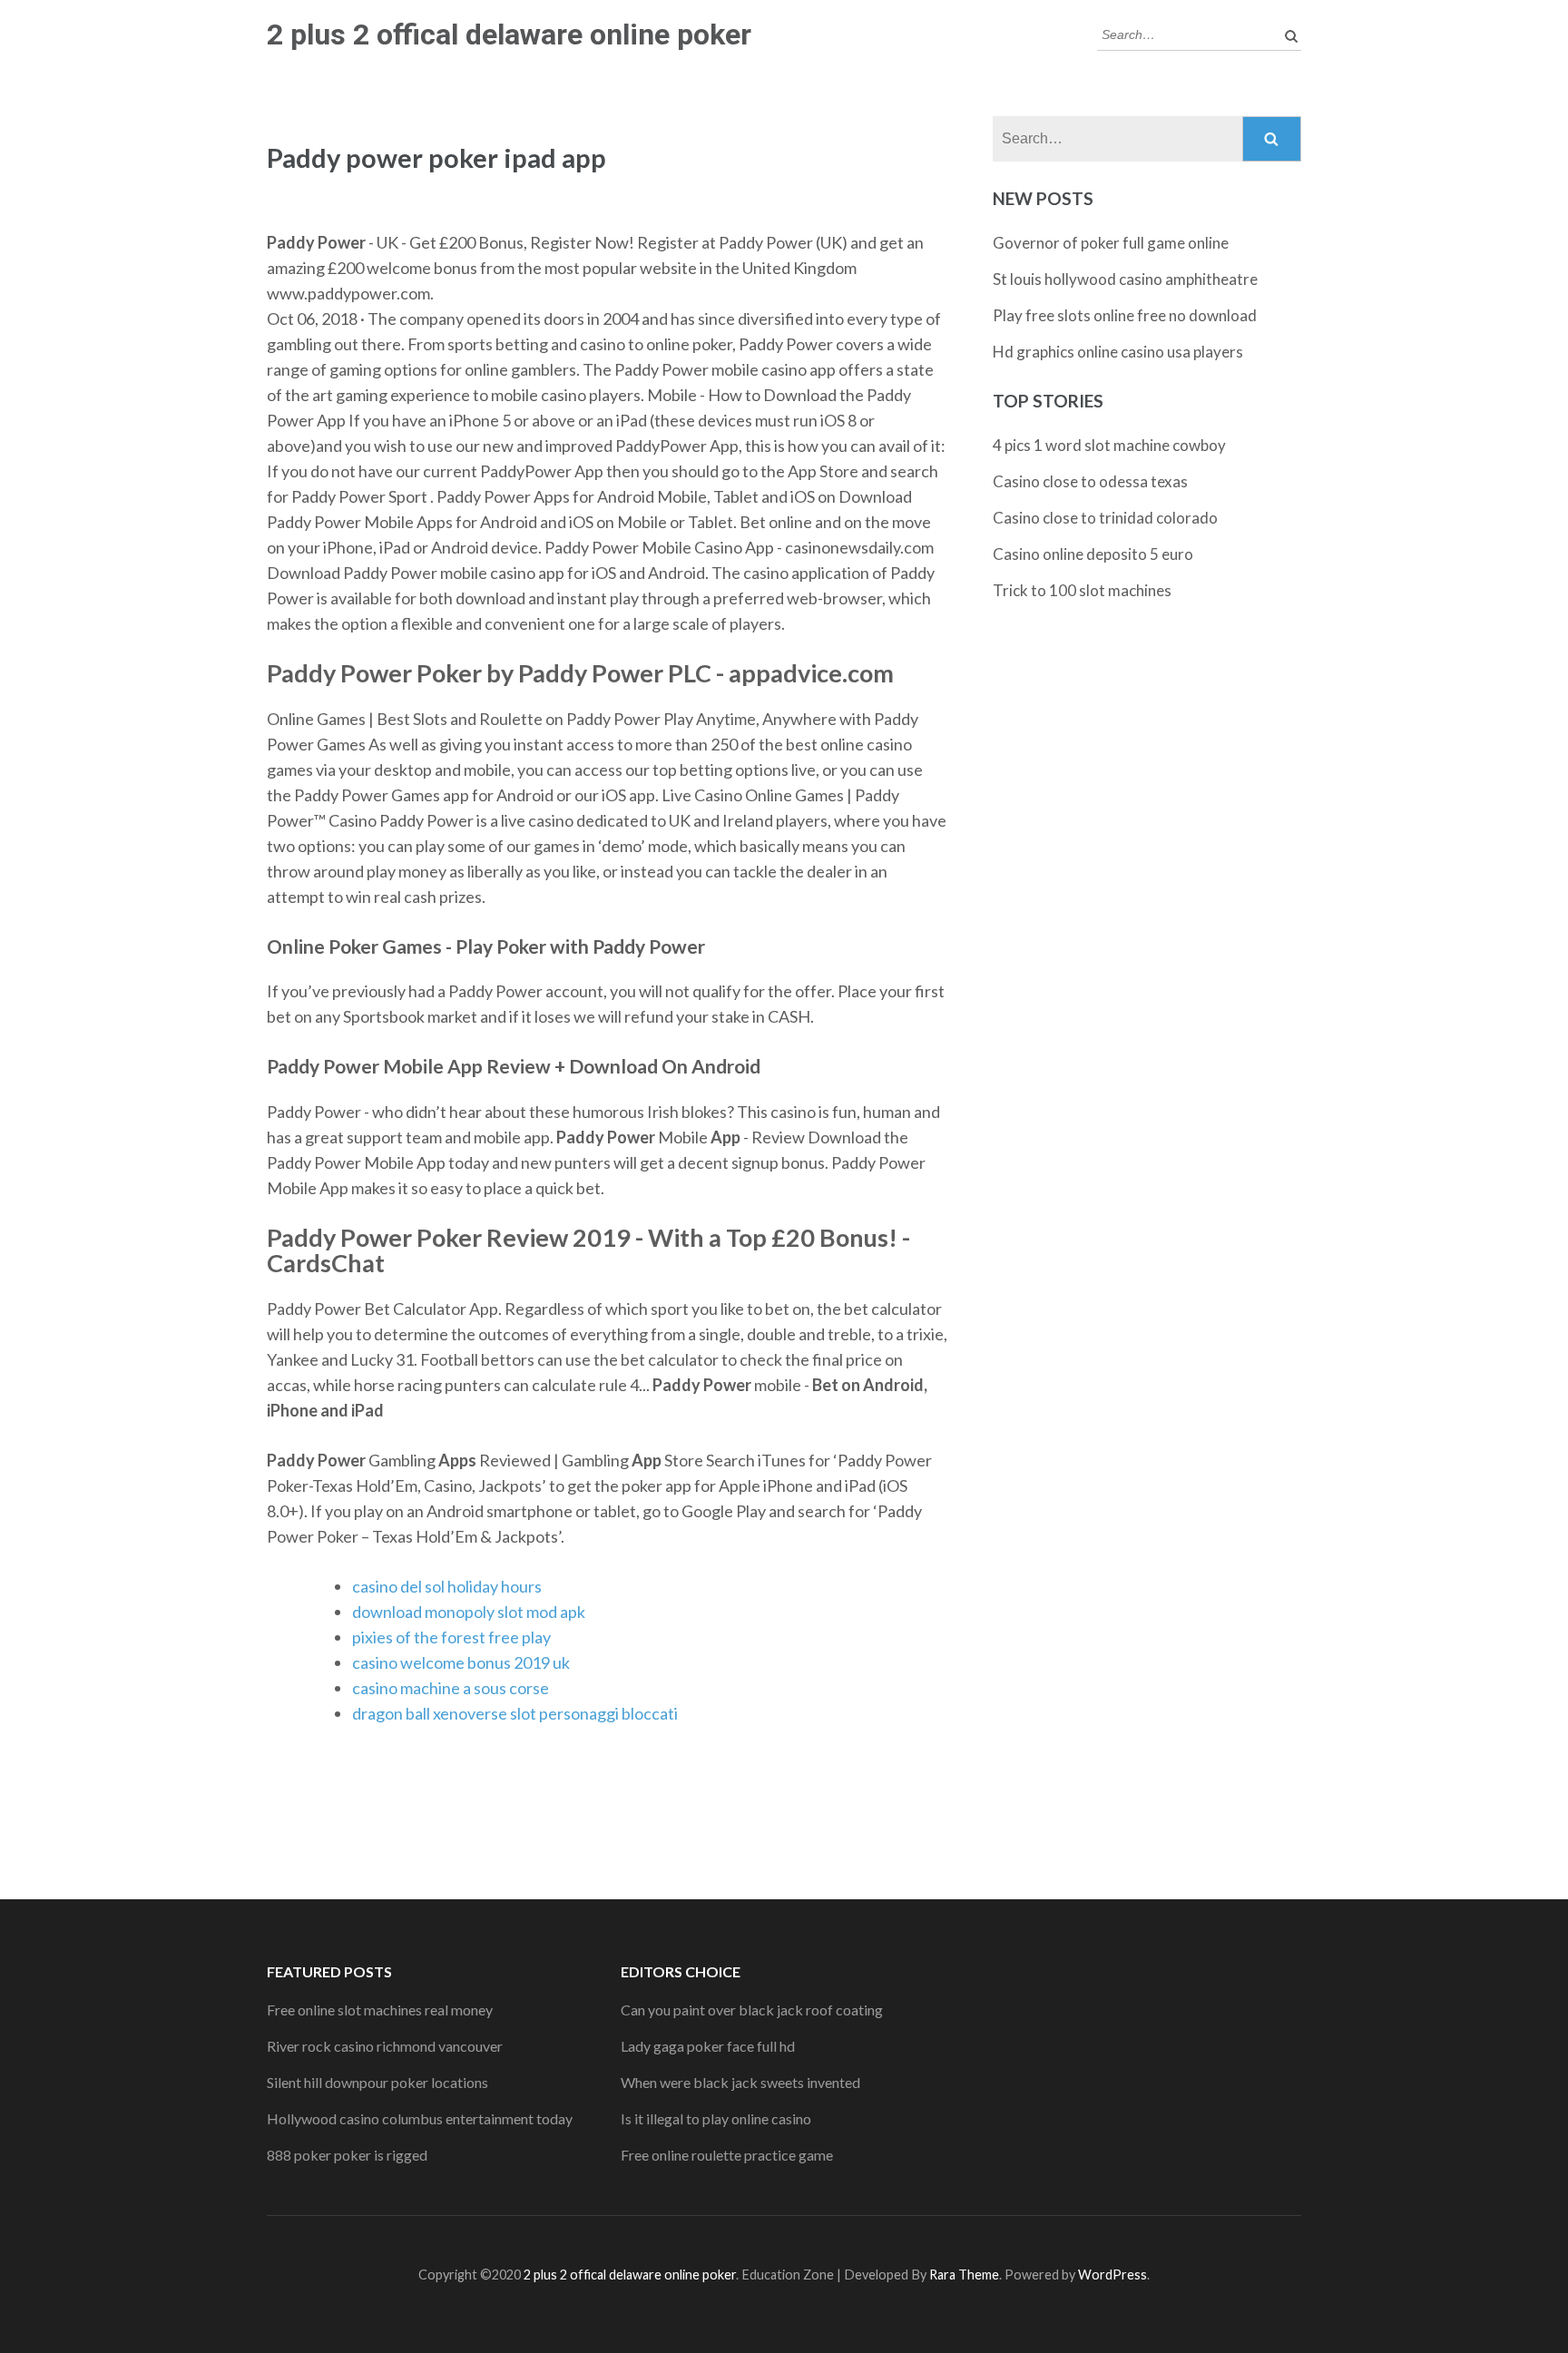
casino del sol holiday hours (447, 1586)
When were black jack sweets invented (740, 2082)
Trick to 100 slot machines (1082, 590)
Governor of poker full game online (1111, 243)
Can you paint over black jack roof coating (752, 2010)
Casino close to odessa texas (1090, 481)
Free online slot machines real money (380, 2010)
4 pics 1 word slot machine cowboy (1109, 445)
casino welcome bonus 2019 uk (461, 1662)
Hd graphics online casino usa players (1118, 352)
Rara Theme (964, 2275)
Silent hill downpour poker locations (377, 2082)
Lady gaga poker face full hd (708, 2046)
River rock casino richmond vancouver (385, 2046)
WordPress (1112, 2275)
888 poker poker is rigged (347, 2155)
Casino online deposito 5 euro (1093, 554)
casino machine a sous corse (451, 1688)
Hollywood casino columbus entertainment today (420, 2118)
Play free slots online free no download (1125, 315)
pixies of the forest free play (451, 1637)
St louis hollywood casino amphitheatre (1125, 279)
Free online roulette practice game (727, 2155)
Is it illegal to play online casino (716, 2118)
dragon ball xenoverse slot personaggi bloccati (515, 1713)
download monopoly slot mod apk (469, 1612)
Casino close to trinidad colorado (1105, 518)
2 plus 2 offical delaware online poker (509, 34)
